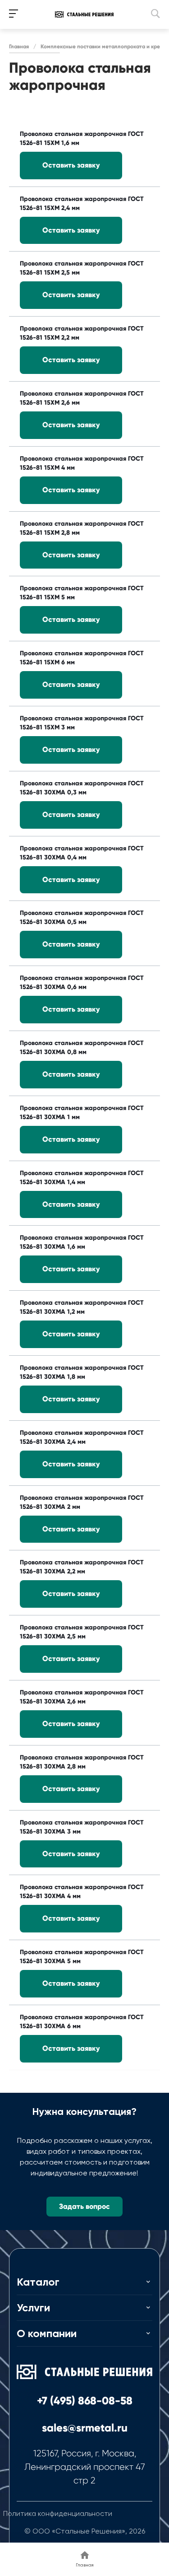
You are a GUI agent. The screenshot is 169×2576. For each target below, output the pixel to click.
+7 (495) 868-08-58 (85, 2401)
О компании (47, 2333)
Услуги (33, 2308)
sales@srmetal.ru (85, 2428)
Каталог (38, 2282)
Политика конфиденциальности (58, 2513)
